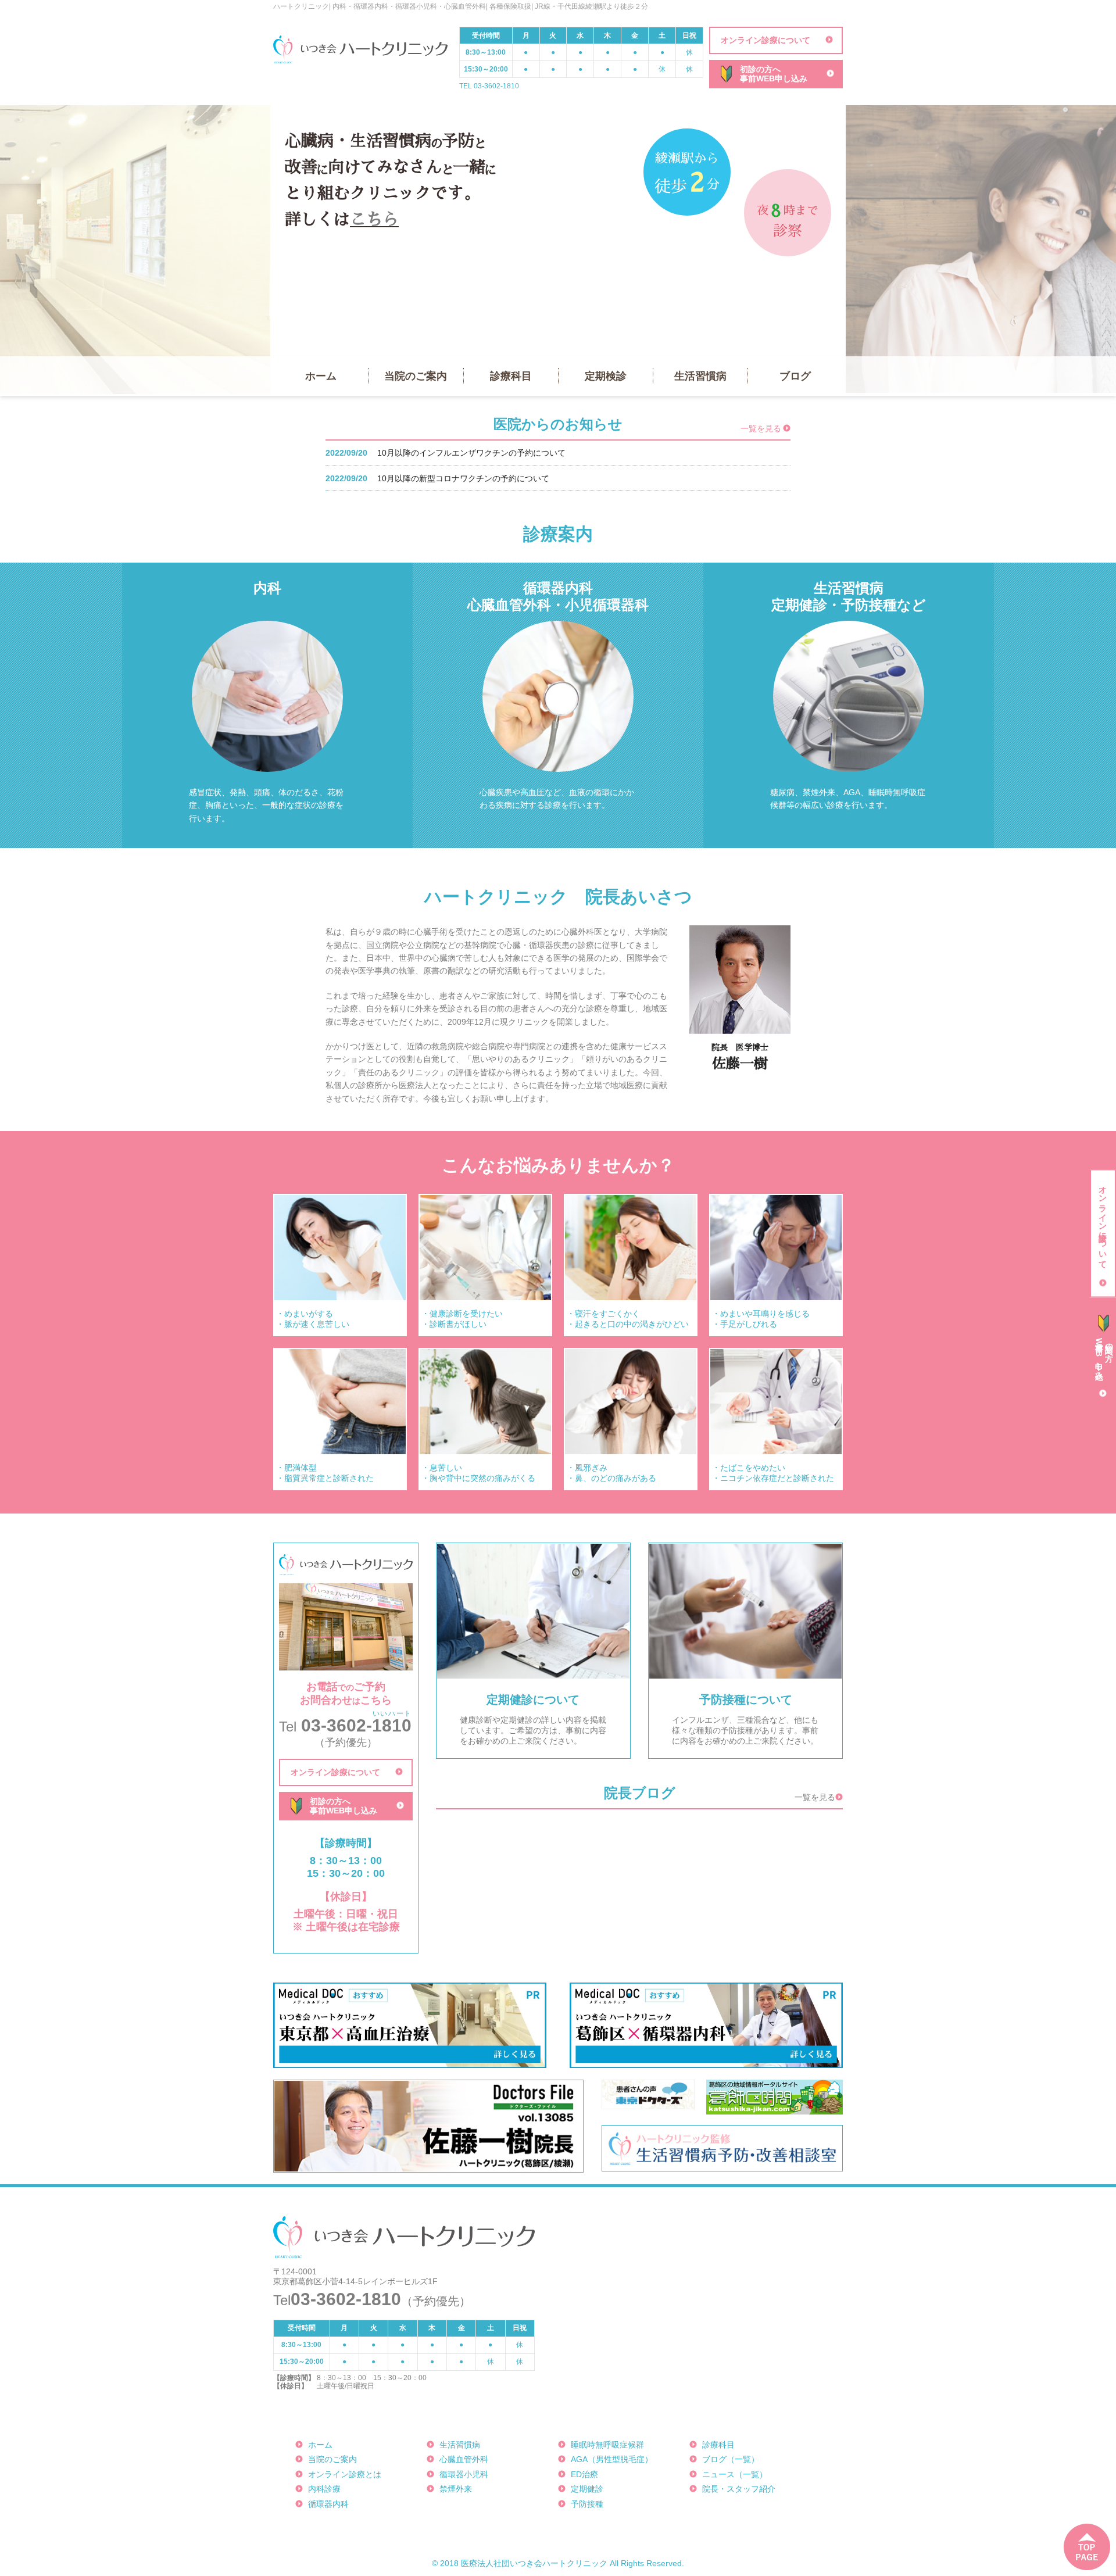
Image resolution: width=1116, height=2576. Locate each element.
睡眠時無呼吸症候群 (607, 2445)
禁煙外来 (456, 2489)
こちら (374, 220)
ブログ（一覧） (731, 2459)
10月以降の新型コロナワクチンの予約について (463, 478)
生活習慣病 (700, 376)
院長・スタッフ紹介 (739, 2489)
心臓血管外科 (464, 2459)
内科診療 (324, 2489)
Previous (295, 251)
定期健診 (587, 2489)
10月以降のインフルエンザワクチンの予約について (471, 453)
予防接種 (587, 2504)
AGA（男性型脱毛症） (612, 2459)
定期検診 (606, 376)
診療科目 (511, 376)
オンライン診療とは (345, 2474)
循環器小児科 (464, 2474)
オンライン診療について (766, 40)
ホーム (321, 376)
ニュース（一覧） (735, 2474)
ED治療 (584, 2474)
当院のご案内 (416, 376)
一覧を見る (761, 428)
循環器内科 (328, 2504)
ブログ (795, 376)
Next (821, 251)
